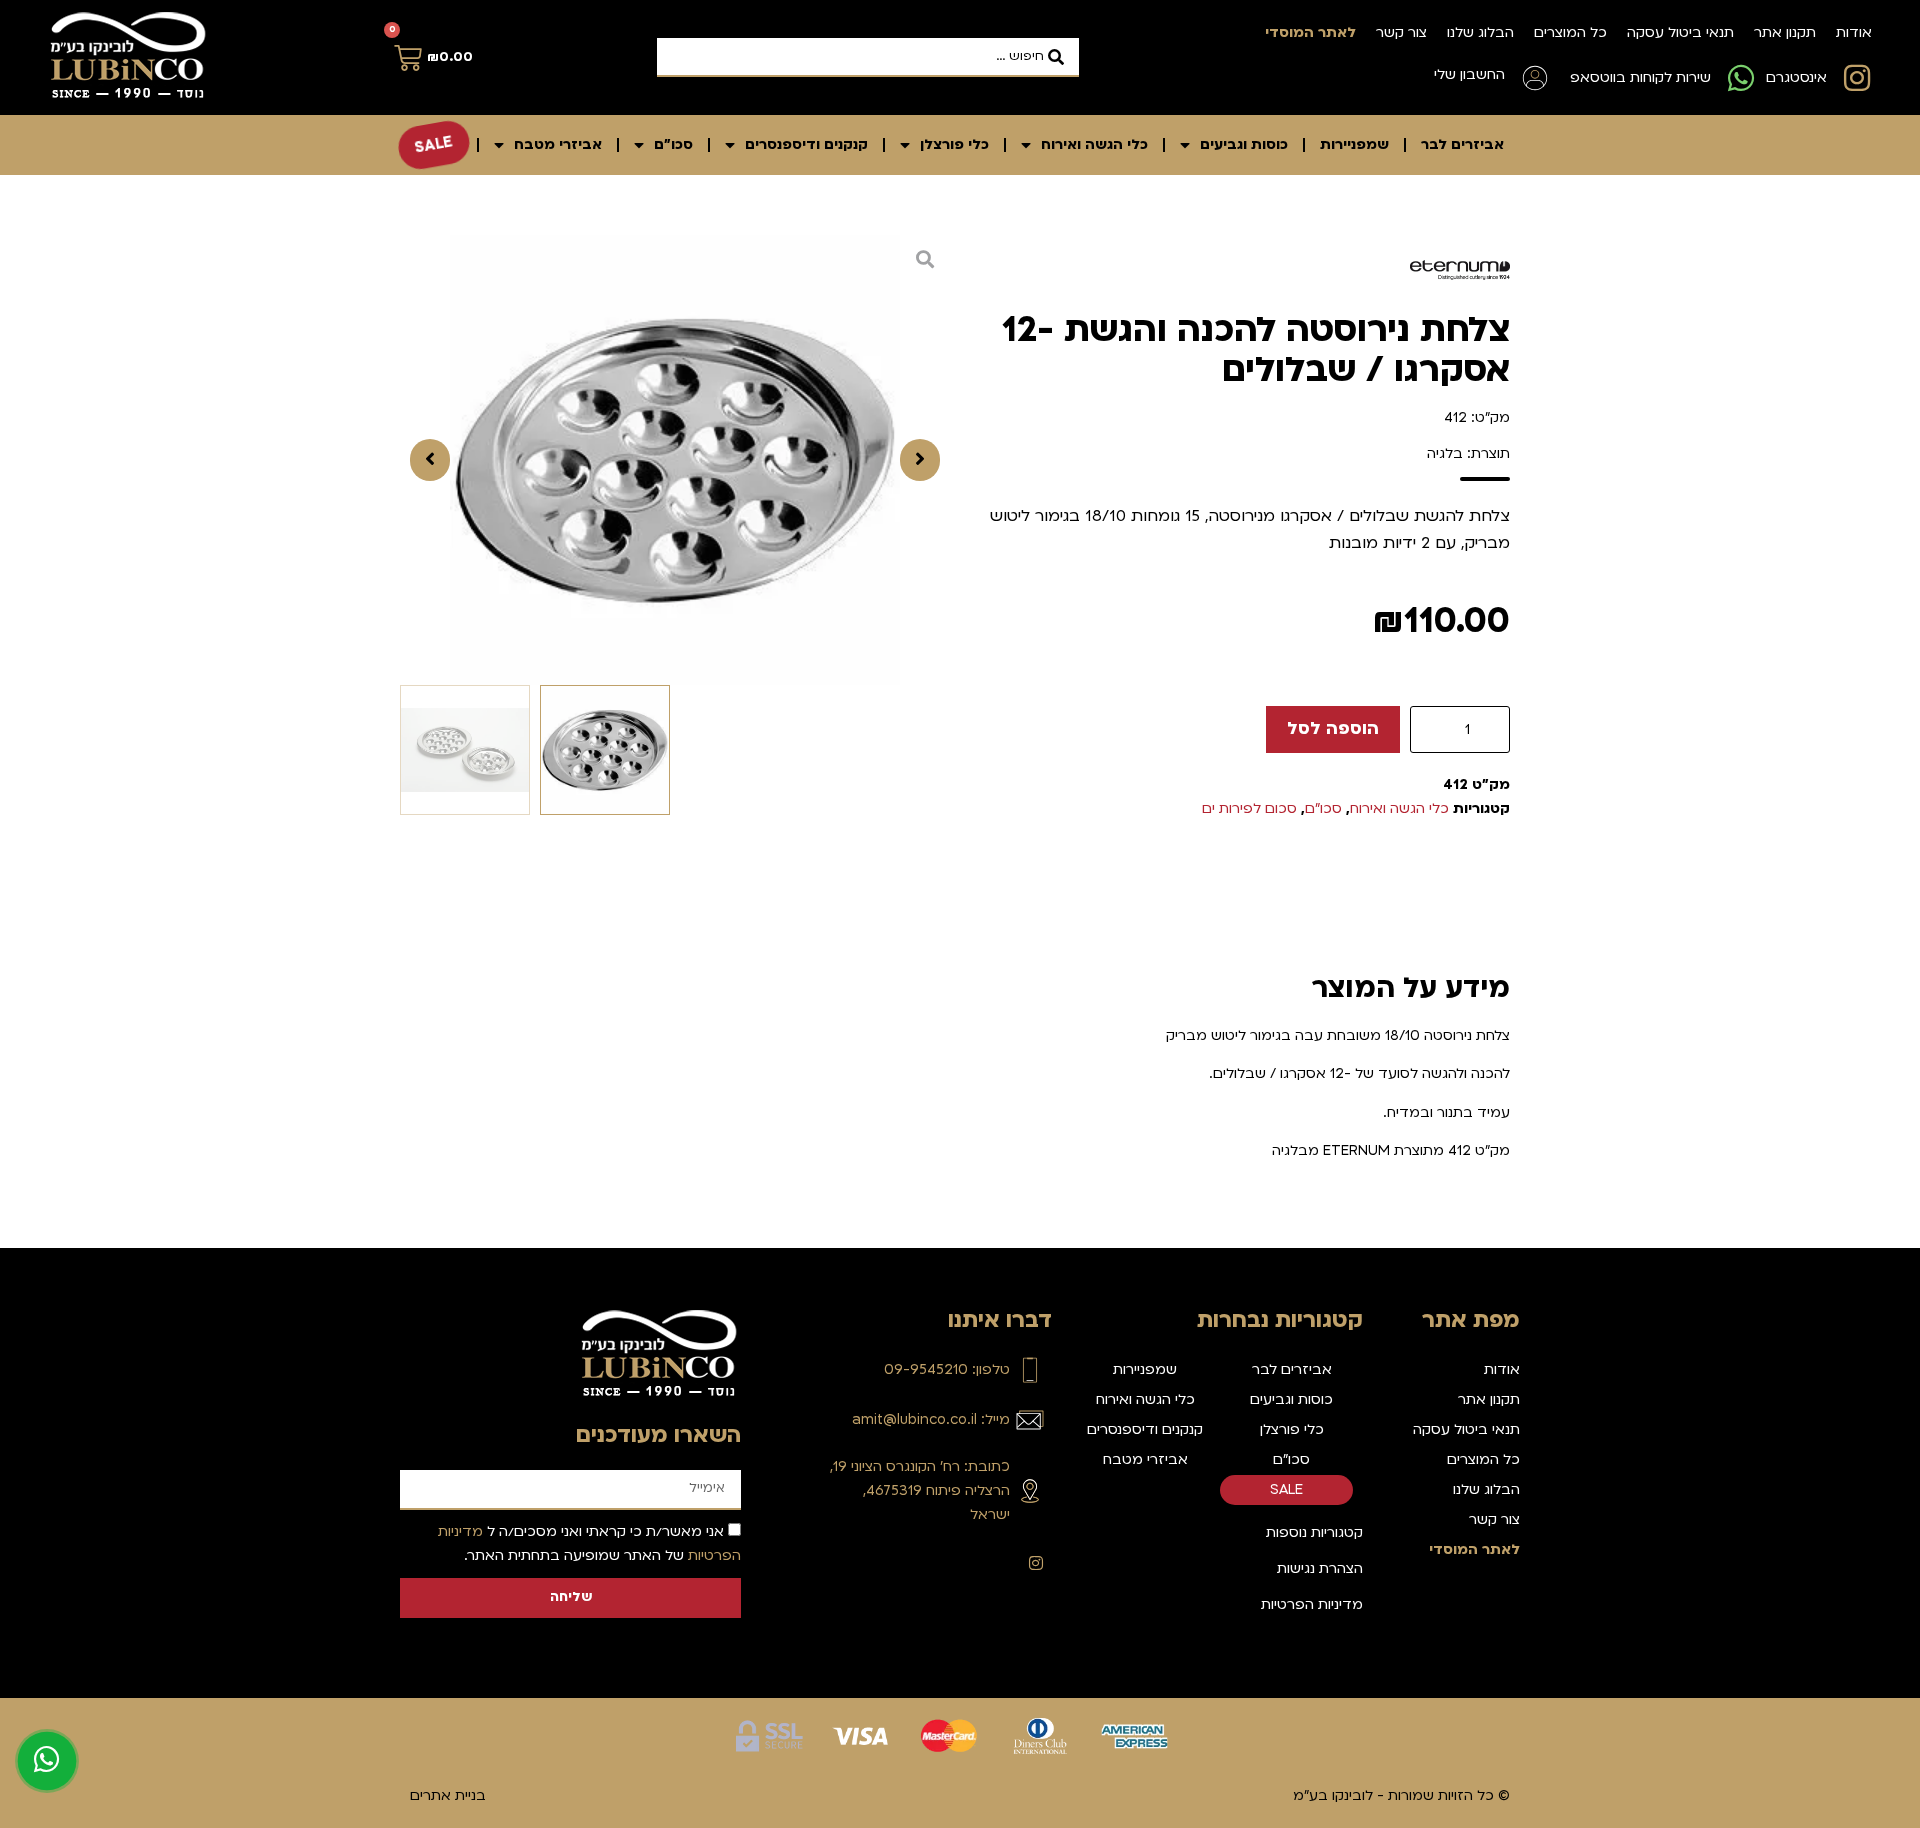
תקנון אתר (1785, 32)
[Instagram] (1036, 1563)
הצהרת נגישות (1320, 1568)
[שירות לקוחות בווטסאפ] (1741, 78)
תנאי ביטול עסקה (1680, 32)
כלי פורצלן (954, 144)
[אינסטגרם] (1857, 78)
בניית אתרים (448, 1795)
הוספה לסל (1333, 728)
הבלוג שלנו (1480, 32)
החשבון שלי (1469, 74)
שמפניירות (1354, 144)
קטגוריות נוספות (1314, 1532)
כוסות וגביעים (1244, 144)
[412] (675, 460)
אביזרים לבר (1462, 144)
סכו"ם (673, 144)
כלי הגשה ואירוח (1094, 144)
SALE (433, 144)
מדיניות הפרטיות (1312, 1604)
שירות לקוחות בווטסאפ (1640, 77)
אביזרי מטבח (558, 144)
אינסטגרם (1796, 77)
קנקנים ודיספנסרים (806, 144)
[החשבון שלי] (1535, 78)
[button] (920, 460)
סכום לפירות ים (1249, 808)
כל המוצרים (1570, 32)
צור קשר (1401, 32)
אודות (1854, 32)
